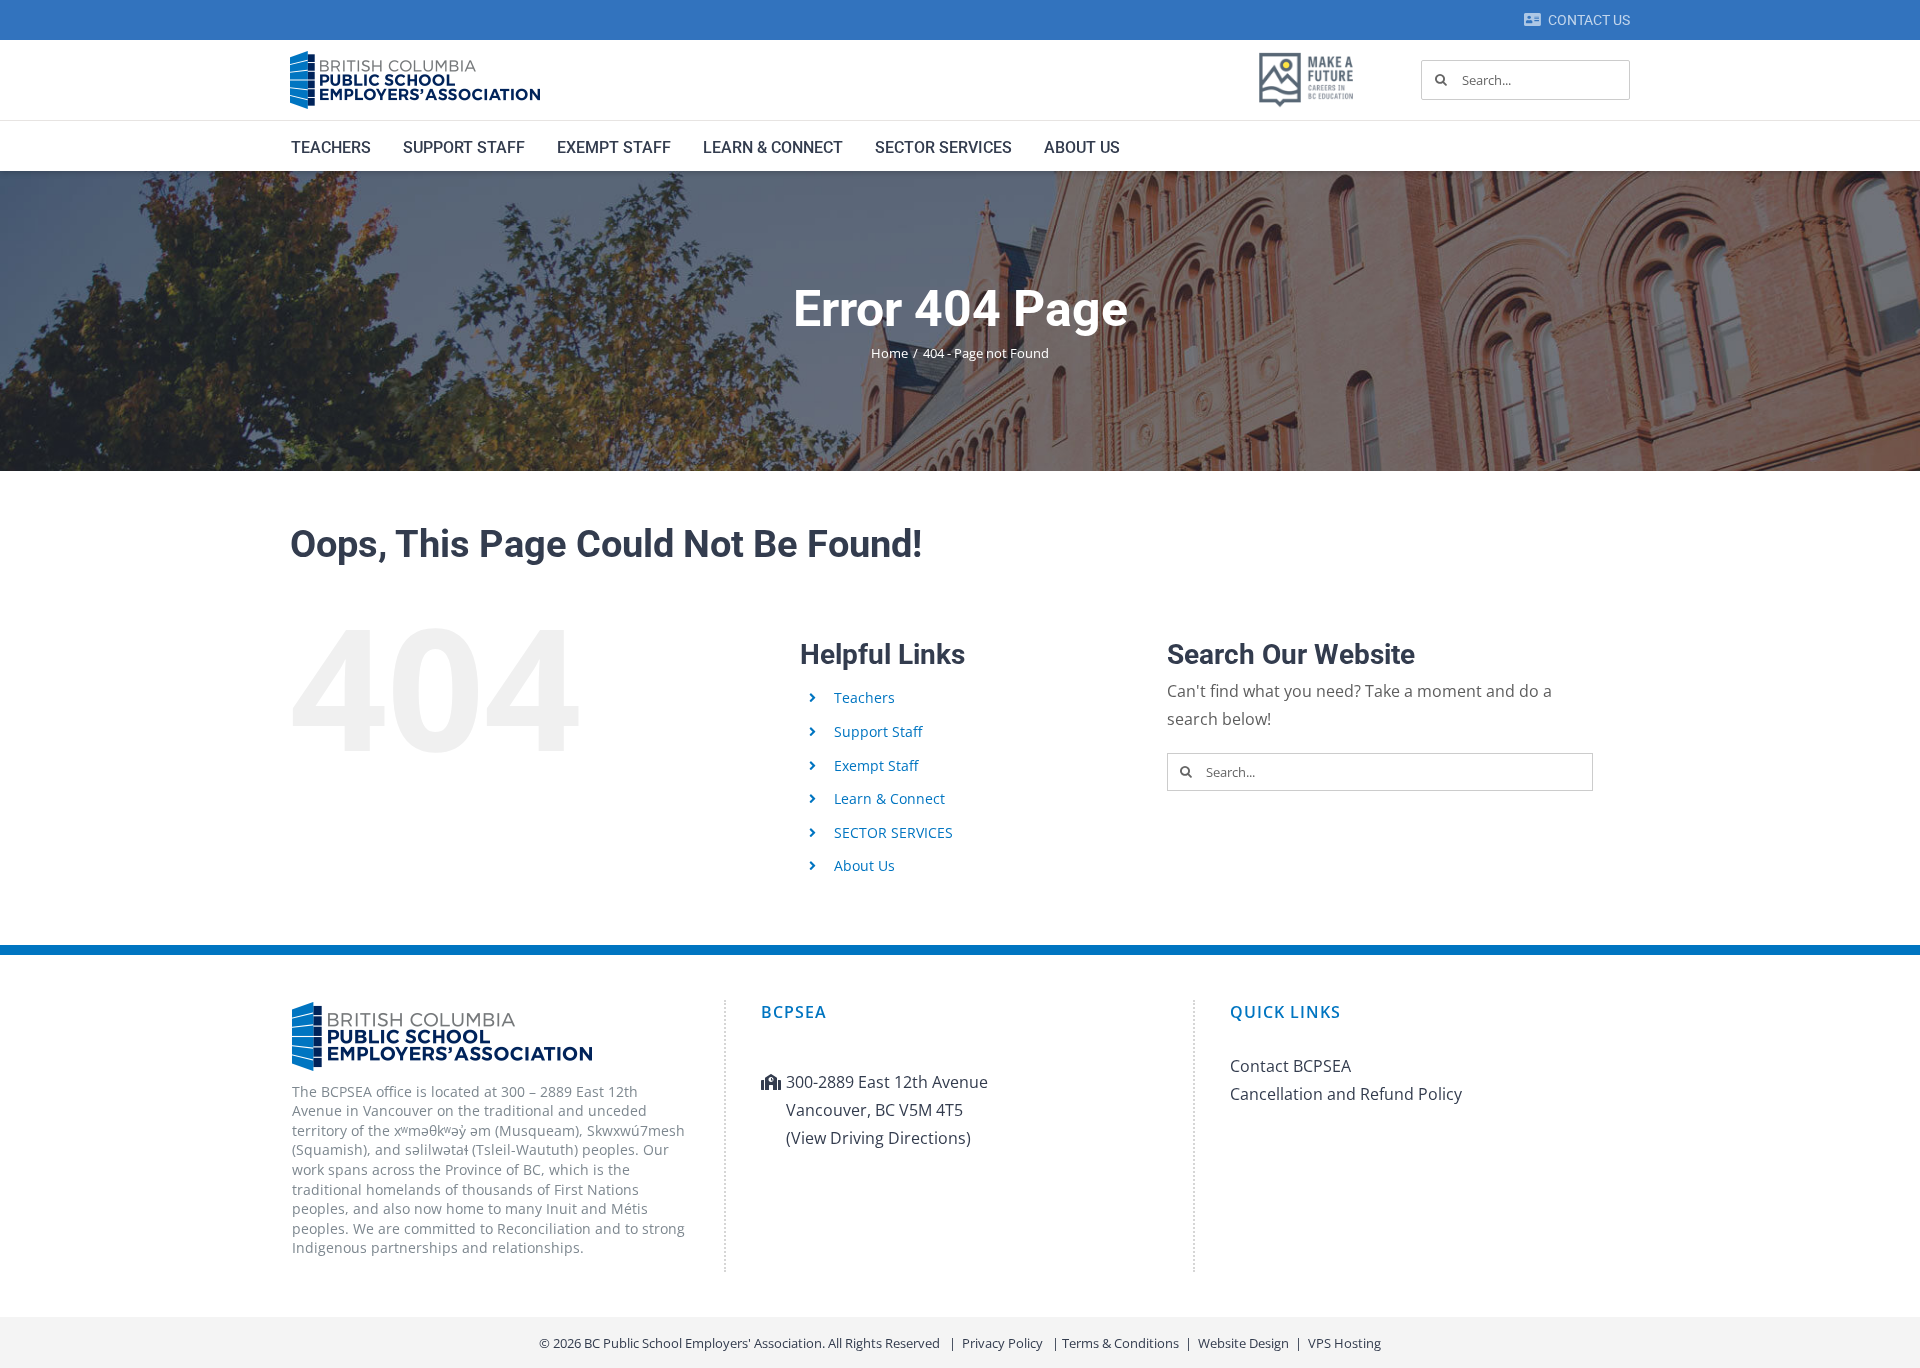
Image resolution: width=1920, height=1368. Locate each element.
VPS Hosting (1344, 1343)
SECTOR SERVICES (893, 832)
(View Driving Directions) (878, 1138)
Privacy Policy (1002, 1343)
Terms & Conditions (1120, 1343)
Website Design (1243, 1343)
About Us (864, 865)
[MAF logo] (1306, 54)
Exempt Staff (876, 765)
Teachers (864, 697)
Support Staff (878, 731)
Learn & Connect (889, 798)
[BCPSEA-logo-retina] (415, 58)
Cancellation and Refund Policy (1346, 1094)
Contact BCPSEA (1290, 1066)
